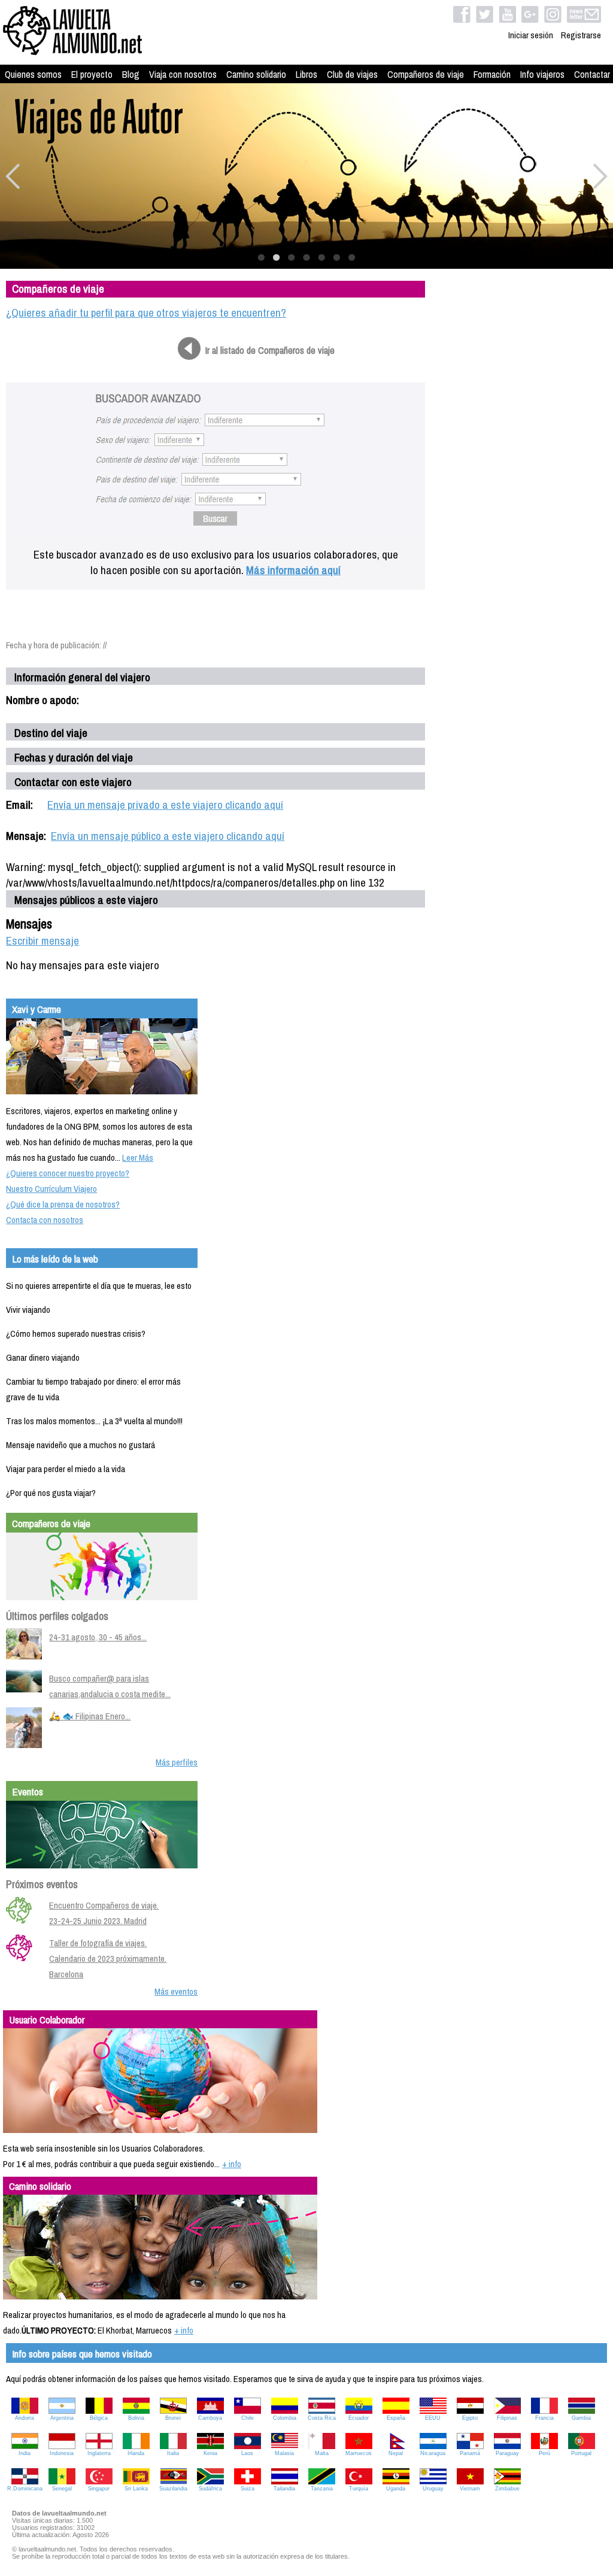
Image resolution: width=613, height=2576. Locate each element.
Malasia (284, 2453)
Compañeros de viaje (426, 74)
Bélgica (99, 2418)
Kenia (210, 2453)
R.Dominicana (25, 2489)
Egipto (470, 2418)
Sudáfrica (210, 2489)
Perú (544, 2453)
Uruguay (433, 2489)
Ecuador (359, 2418)
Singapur (99, 2489)
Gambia (581, 2418)
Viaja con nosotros (183, 74)
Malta (322, 2453)
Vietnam (470, 2489)
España (396, 2418)
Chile (248, 2418)
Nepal (396, 2453)
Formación (492, 74)
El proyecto (92, 74)
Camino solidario (256, 74)
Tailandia (284, 2489)
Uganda (396, 2489)
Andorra (25, 2418)
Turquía (359, 2489)
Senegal (62, 2489)
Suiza (248, 2489)
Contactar (592, 74)
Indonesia (62, 2453)
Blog (131, 74)
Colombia (285, 2418)
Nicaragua (433, 2453)
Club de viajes (352, 74)
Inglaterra (99, 2453)
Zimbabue (507, 2489)
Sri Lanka (136, 2489)
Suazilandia (173, 2489)
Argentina (62, 2418)
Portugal (581, 2453)
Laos (247, 2453)
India (25, 2453)
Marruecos (359, 2453)
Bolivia (136, 2418)
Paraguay (507, 2453)
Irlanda (136, 2453)
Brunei (173, 2418)
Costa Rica (322, 2418)
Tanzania (322, 2489)
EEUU (433, 2418)
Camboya (210, 2418)
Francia (544, 2418)
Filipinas (507, 2418)
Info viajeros (542, 74)
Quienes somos (33, 74)
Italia (173, 2453)
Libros (306, 74)
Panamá (470, 2453)
